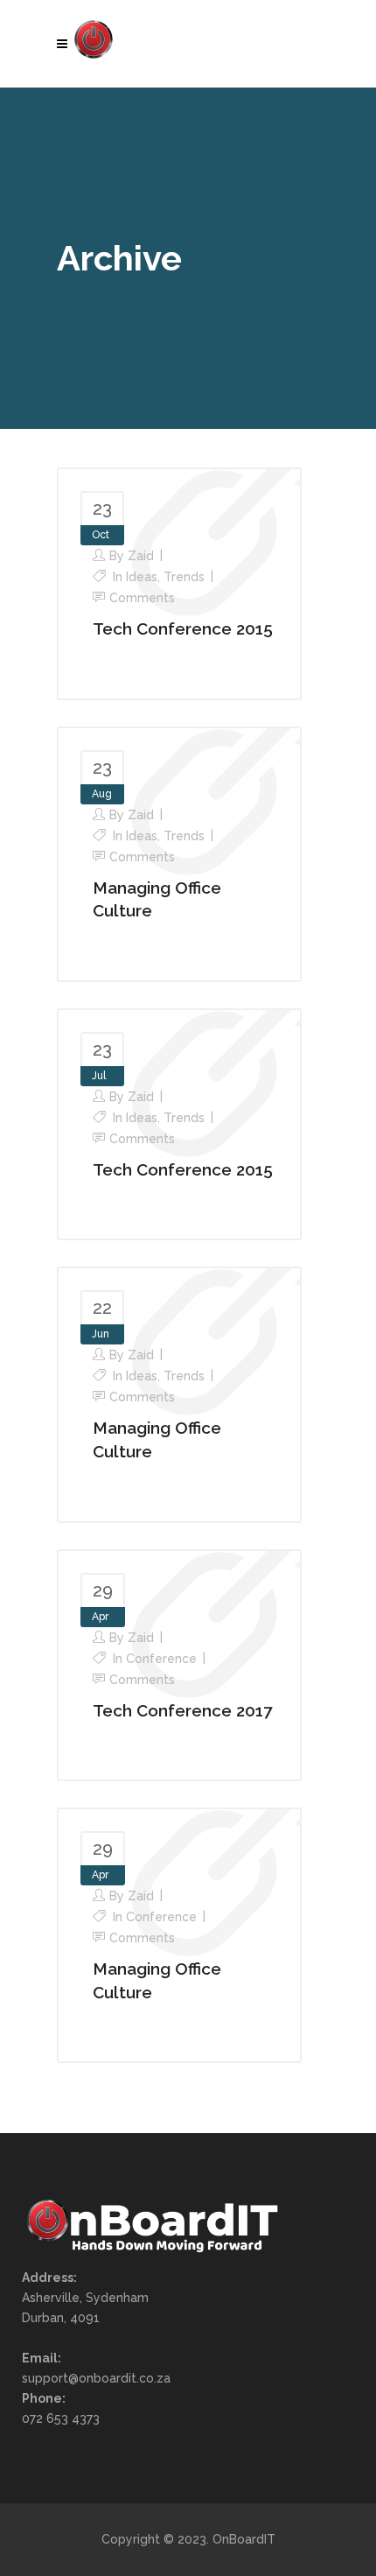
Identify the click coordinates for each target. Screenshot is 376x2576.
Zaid (141, 556)
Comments (142, 598)
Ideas (142, 577)
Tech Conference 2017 (182, 1710)
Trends (184, 577)
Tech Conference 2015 (183, 628)
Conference (161, 1659)
